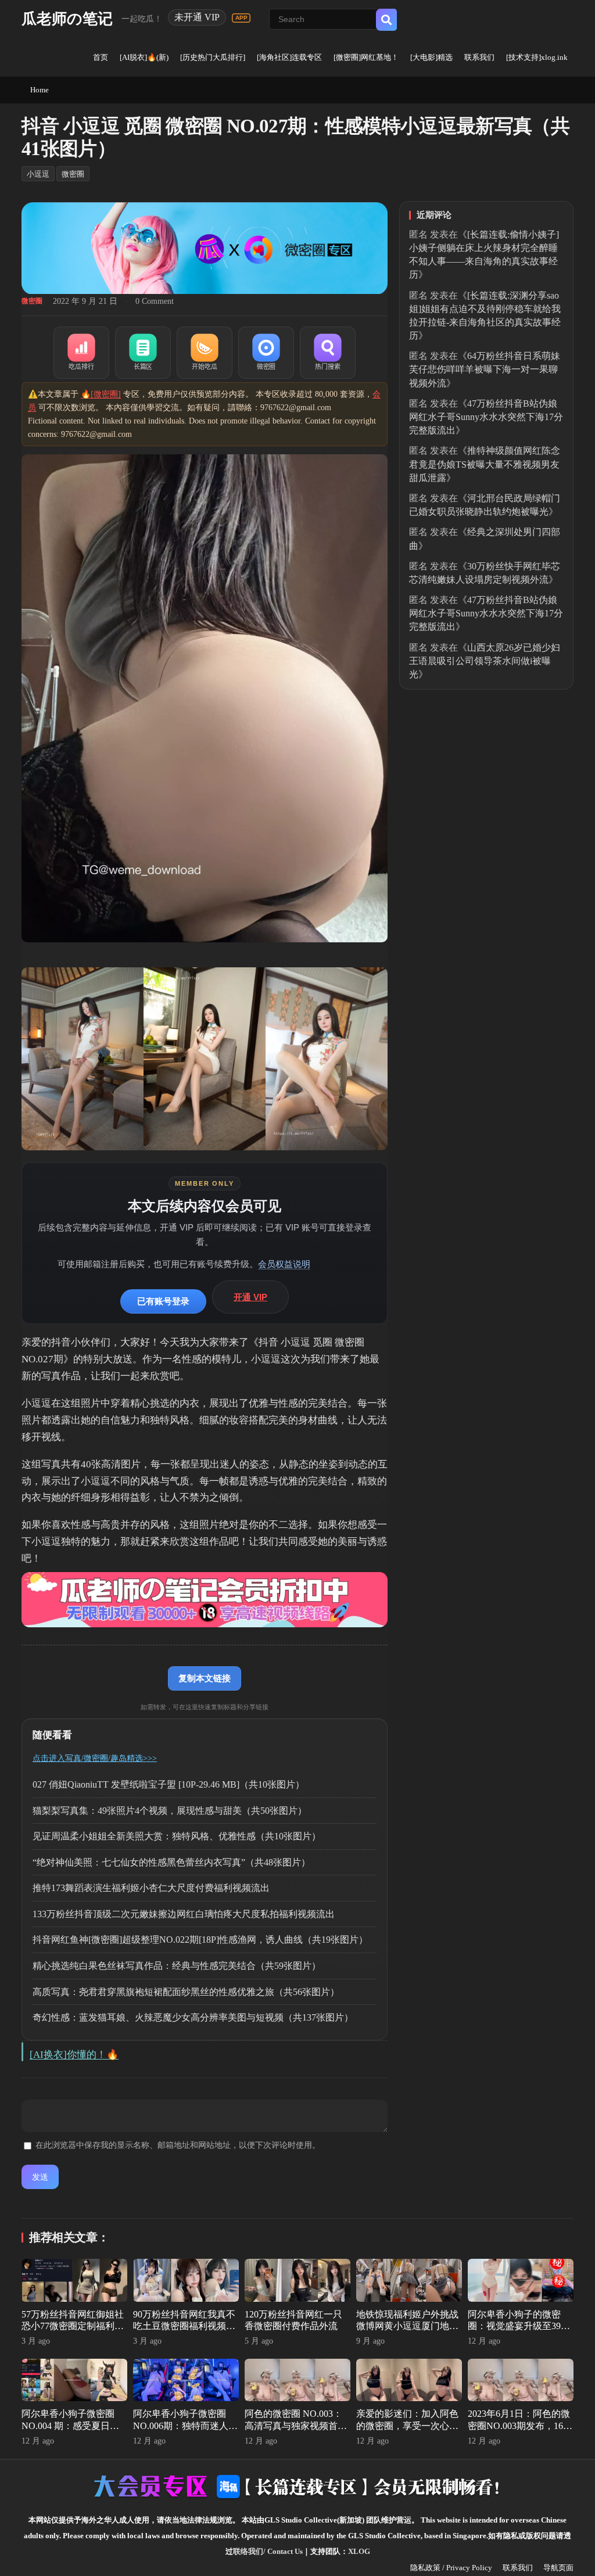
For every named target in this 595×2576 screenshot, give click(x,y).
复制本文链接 (205, 1678)
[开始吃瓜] (205, 353)
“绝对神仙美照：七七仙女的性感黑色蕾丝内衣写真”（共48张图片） (171, 1862)
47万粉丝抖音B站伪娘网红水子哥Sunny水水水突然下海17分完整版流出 (486, 417)
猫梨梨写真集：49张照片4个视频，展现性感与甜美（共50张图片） (170, 1811)
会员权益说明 (284, 1264)
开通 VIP (250, 1297)
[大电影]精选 (431, 57)
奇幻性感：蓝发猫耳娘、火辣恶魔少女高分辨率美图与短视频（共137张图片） (193, 2017)
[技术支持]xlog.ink (537, 57)
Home (40, 90)
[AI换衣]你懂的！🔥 (74, 2055)
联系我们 (479, 57)
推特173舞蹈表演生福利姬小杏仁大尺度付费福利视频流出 (151, 1888)
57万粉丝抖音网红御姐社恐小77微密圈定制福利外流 (73, 2326)
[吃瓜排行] (81, 353)
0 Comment (155, 301)
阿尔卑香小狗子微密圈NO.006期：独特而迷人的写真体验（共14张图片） (185, 2426)
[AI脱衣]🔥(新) (144, 57)
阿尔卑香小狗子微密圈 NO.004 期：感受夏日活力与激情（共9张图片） (70, 2426)
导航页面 (558, 2568)
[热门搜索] (328, 353)
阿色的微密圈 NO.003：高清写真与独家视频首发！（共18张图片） (293, 2426)
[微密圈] (266, 353)
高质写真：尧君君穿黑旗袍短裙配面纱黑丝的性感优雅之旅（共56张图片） (186, 1992)
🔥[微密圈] (101, 394)
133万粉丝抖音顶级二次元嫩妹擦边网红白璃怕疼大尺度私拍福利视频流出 (184, 1914)
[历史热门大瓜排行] (213, 57)
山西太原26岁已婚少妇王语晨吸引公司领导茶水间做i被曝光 (485, 661)
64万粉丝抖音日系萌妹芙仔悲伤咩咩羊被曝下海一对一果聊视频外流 (485, 369)
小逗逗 (38, 174)
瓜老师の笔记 (67, 19)
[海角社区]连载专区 (289, 57)
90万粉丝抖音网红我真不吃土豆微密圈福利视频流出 (184, 2326)
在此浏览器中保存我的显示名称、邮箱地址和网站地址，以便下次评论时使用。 (178, 2145)
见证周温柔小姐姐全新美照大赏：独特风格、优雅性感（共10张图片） (177, 1836)
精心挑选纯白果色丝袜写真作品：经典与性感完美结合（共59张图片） (177, 1966)
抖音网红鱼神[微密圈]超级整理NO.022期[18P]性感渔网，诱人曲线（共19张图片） (200, 1940)
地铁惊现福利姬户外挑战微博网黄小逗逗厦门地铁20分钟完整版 (407, 2326)
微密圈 (73, 174)
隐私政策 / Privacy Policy (451, 2568)
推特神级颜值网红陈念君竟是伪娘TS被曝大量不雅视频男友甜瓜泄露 (485, 464)
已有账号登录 (163, 1301)
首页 (101, 57)
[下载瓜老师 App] (241, 18)
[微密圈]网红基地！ (366, 57)
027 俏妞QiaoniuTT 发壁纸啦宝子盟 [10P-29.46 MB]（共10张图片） (169, 1784)
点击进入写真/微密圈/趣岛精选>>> (95, 1758)
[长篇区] (143, 353)
